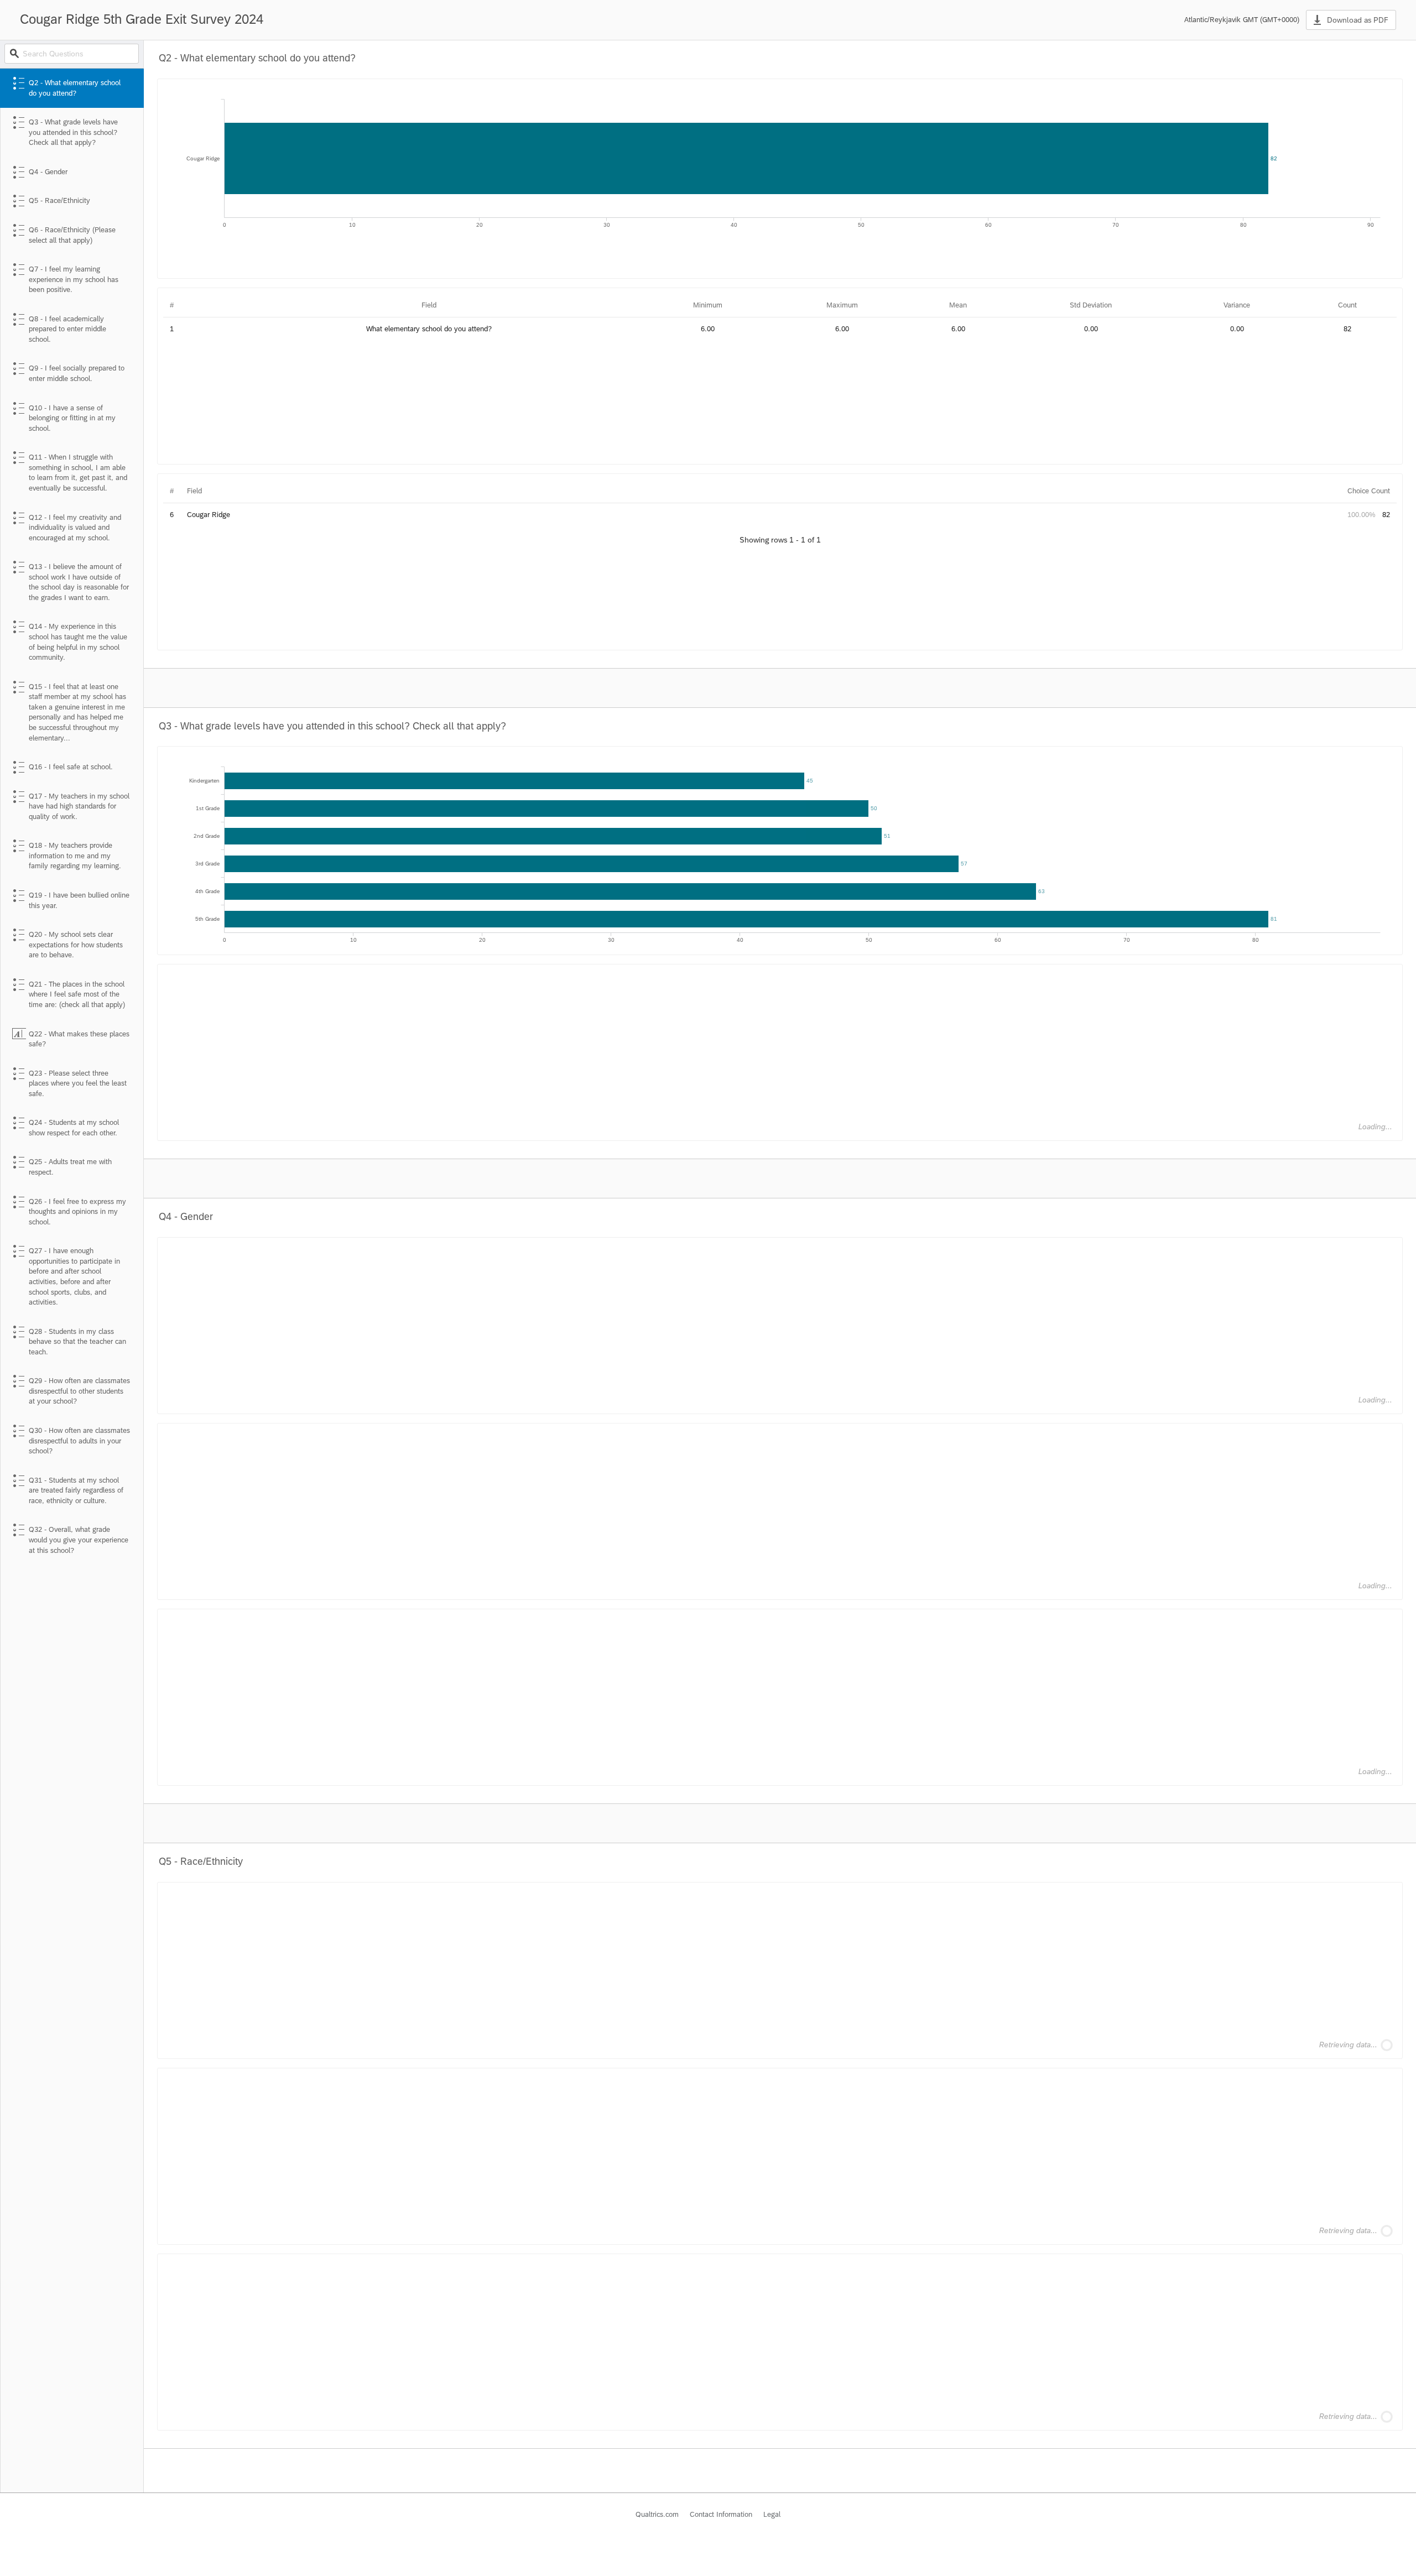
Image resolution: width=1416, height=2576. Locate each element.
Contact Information (721, 2514)
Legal (772, 2514)
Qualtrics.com (657, 2514)
